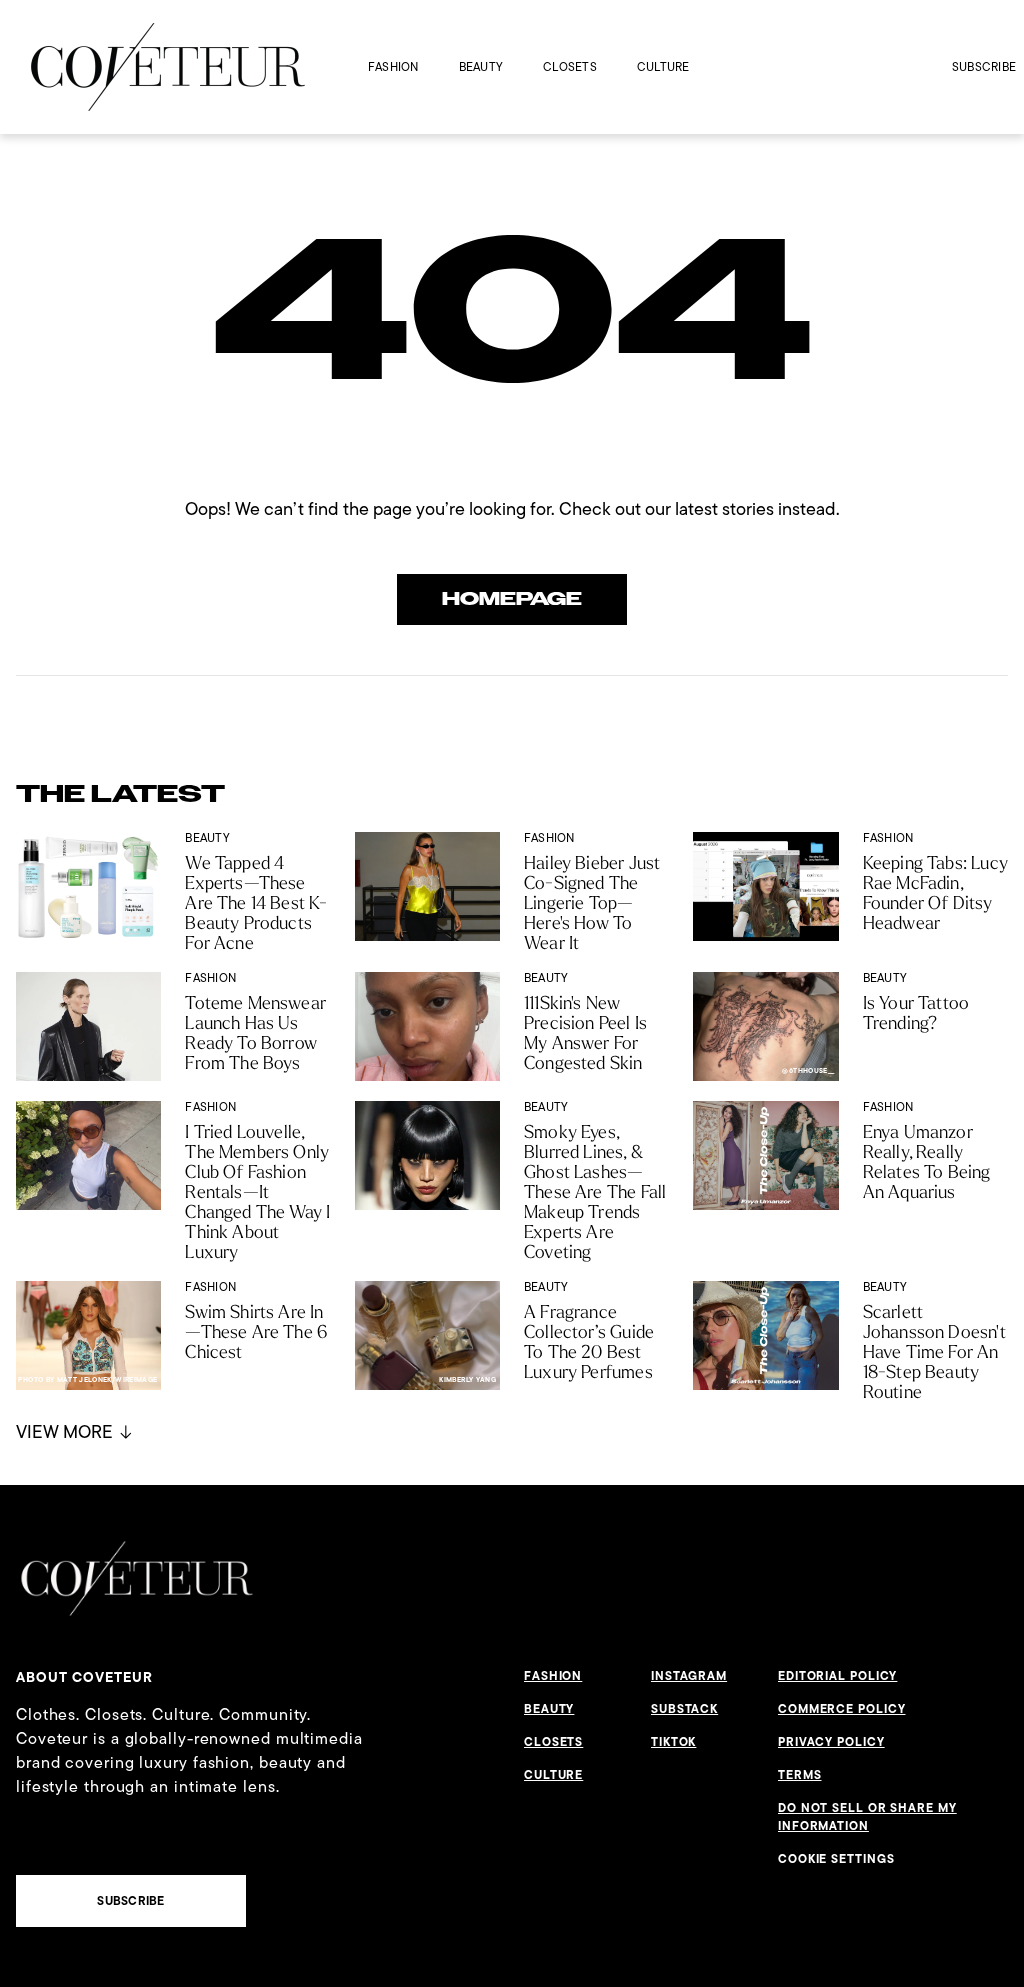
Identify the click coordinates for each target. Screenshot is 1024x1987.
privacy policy (831, 1742)
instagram (689, 1676)
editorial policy (837, 1676)
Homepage (512, 599)
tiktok (673, 1742)
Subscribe (984, 66)
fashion (393, 66)
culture (663, 66)
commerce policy (842, 1709)
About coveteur (84, 1677)
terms (800, 1775)
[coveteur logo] (168, 67)
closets (570, 66)
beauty (481, 66)
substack (684, 1709)
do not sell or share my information (867, 1817)
